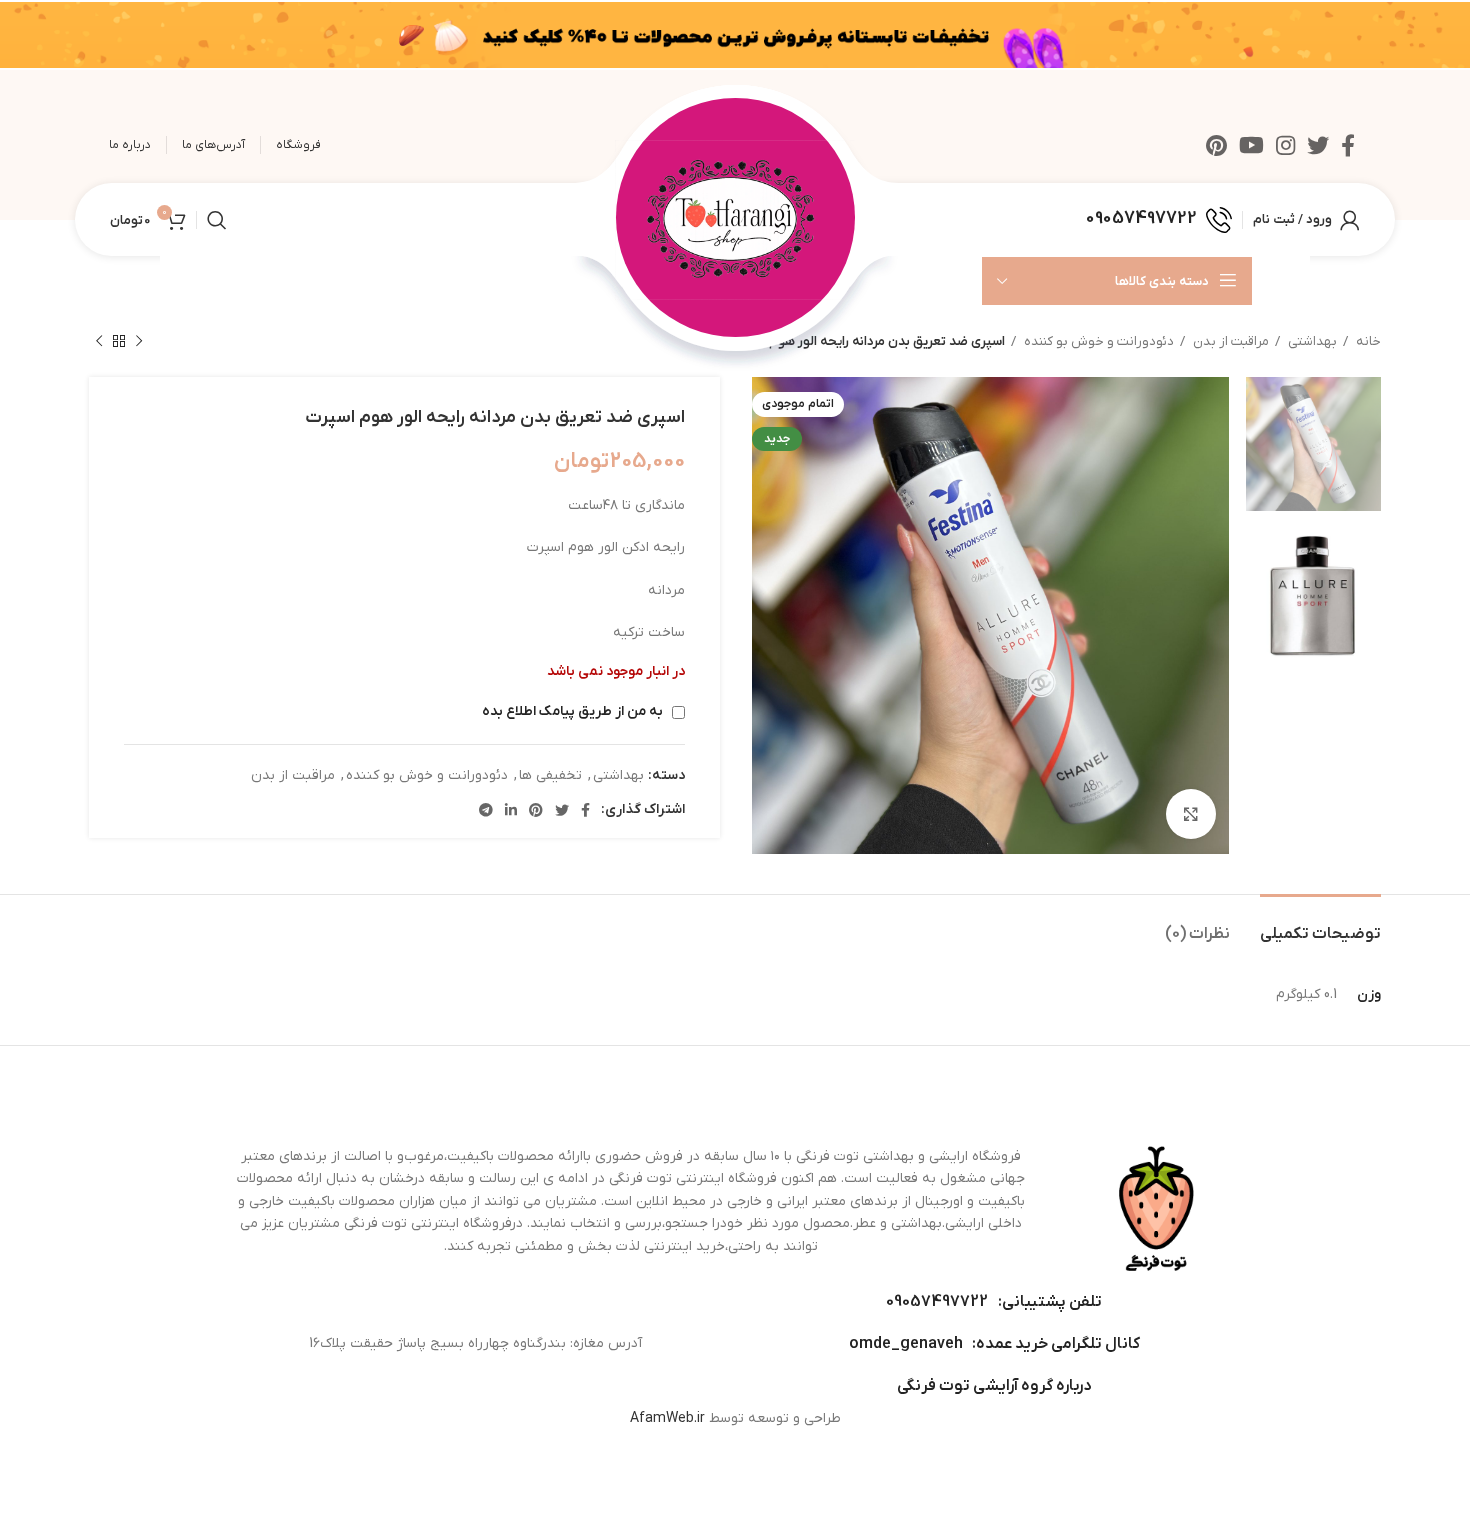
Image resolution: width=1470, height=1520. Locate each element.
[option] (1313, 444)
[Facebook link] (1348, 145)
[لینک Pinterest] (1216, 145)
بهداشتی (1311, 341)
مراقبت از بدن (1229, 341)
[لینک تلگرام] (486, 810)
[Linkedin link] (511, 810)
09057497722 (937, 1302)
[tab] (1320, 924)
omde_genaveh (906, 1344)
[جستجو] (217, 220)
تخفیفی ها (550, 775)
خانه (1367, 341)
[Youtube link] (1251, 145)
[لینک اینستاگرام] (1285, 145)
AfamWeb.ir (667, 1418)
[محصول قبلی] (139, 342)
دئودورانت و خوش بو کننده (1097, 341)
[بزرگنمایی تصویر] (1191, 814)
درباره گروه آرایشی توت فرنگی (994, 1386)
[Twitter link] (1318, 145)
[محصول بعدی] (99, 342)
